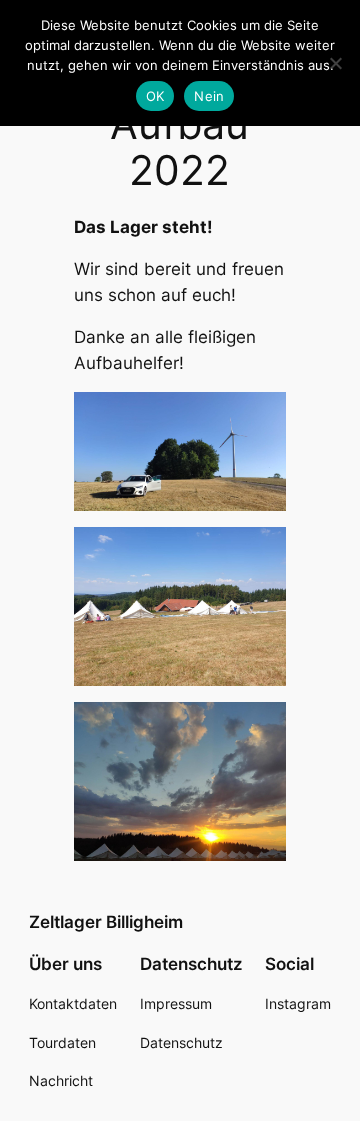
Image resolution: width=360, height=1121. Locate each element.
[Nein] (335, 63)
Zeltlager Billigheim (106, 922)
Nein (209, 96)
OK (155, 96)
